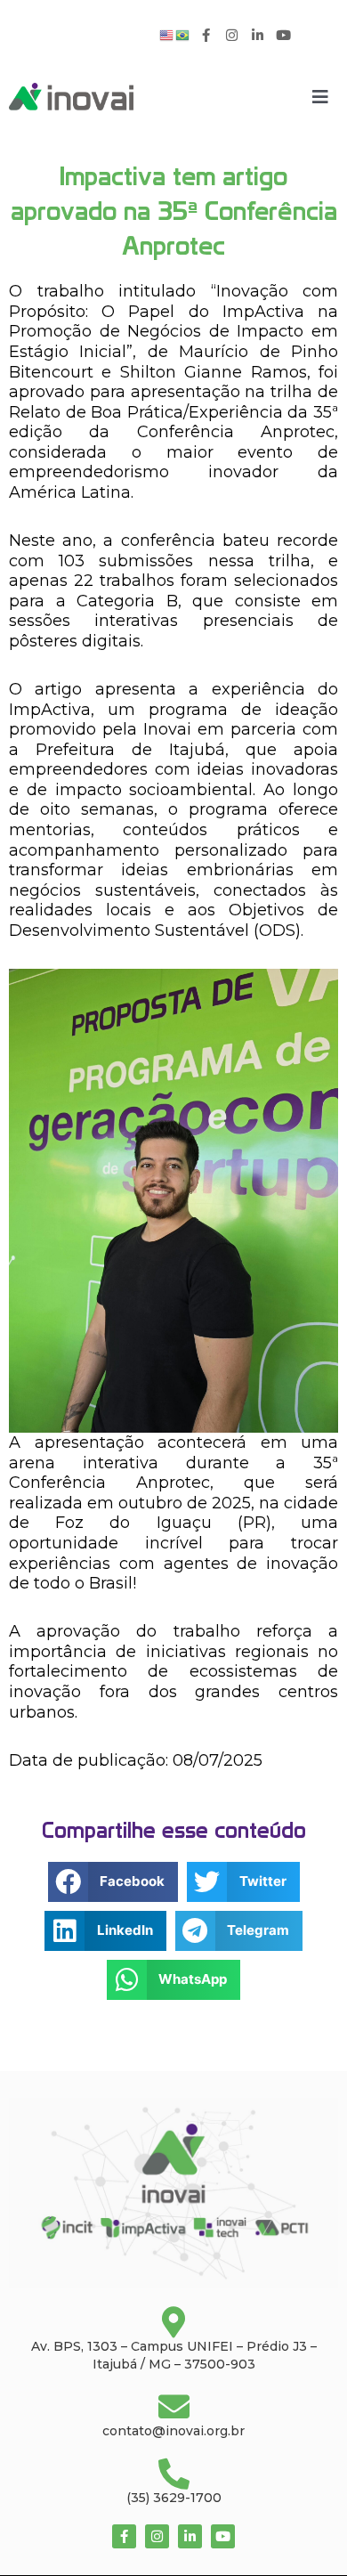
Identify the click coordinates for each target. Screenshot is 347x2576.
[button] (113, 1882)
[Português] (183, 34)
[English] (167, 34)
